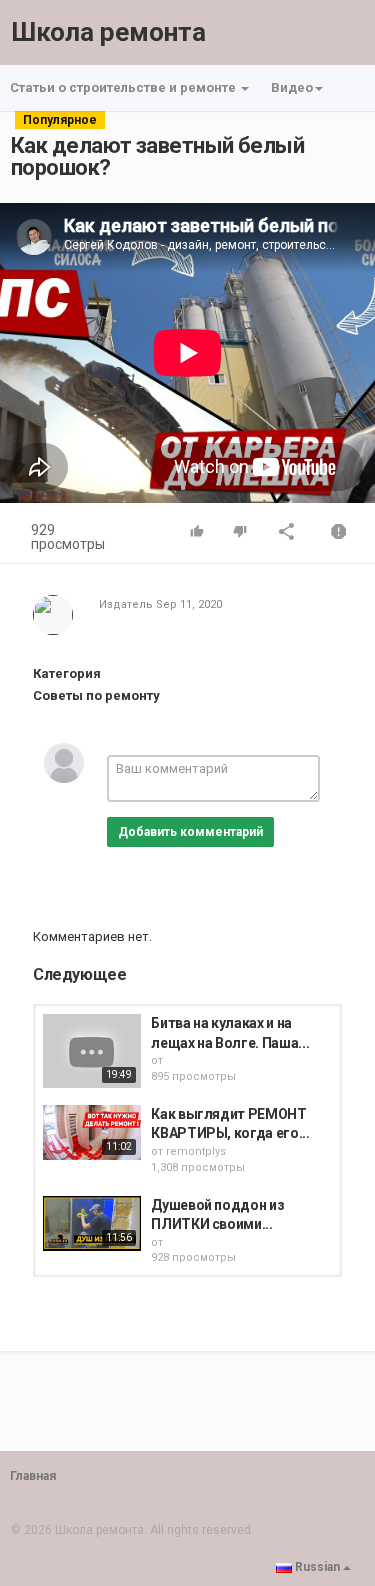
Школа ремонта (108, 32)
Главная (33, 1476)
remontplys (196, 1151)
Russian (317, 1567)
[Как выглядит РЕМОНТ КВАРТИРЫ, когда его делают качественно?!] (92, 1132)
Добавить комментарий (190, 832)
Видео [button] (292, 87)
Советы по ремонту (96, 695)
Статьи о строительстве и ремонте (124, 87)
